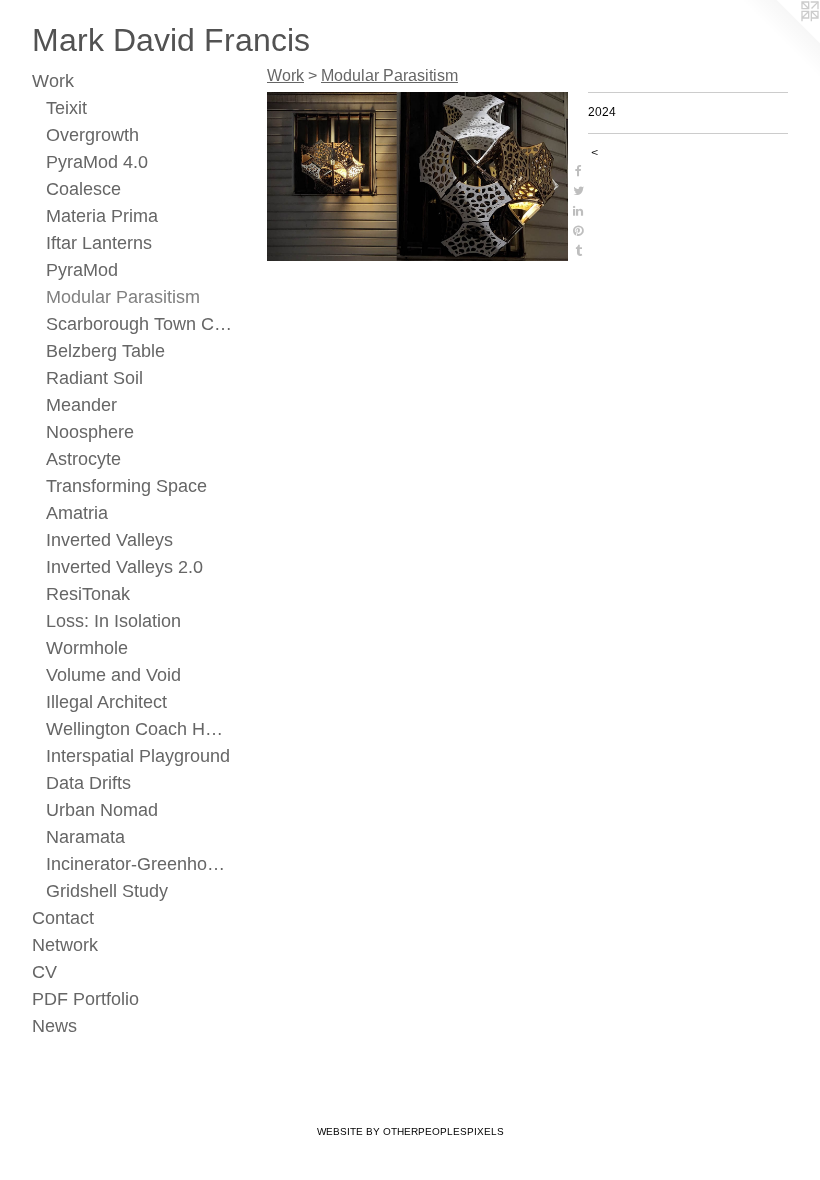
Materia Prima (102, 216)
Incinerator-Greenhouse (139, 864)
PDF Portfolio (85, 999)
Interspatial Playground (138, 756)
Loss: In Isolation (113, 621)
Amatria (77, 513)
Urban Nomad (102, 810)
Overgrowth (92, 135)
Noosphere (90, 432)
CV (44, 972)
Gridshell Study (107, 891)
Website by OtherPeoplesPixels (410, 1131)
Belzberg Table (105, 351)
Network (65, 945)
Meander (81, 405)
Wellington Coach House (139, 729)
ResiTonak (88, 594)
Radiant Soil (94, 378)
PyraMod (82, 270)
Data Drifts (88, 783)
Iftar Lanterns (99, 243)
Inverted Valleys (109, 540)
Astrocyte (83, 459)
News (54, 1026)
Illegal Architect (106, 702)
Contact (63, 918)
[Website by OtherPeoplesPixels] (780, 40)
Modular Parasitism (123, 297)
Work (53, 81)
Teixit (66, 108)
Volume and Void (113, 675)
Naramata (85, 837)
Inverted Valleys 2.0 (124, 567)
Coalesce (83, 189)
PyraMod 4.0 (97, 162)
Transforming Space (126, 486)
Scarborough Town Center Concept (139, 324)
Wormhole (87, 648)
